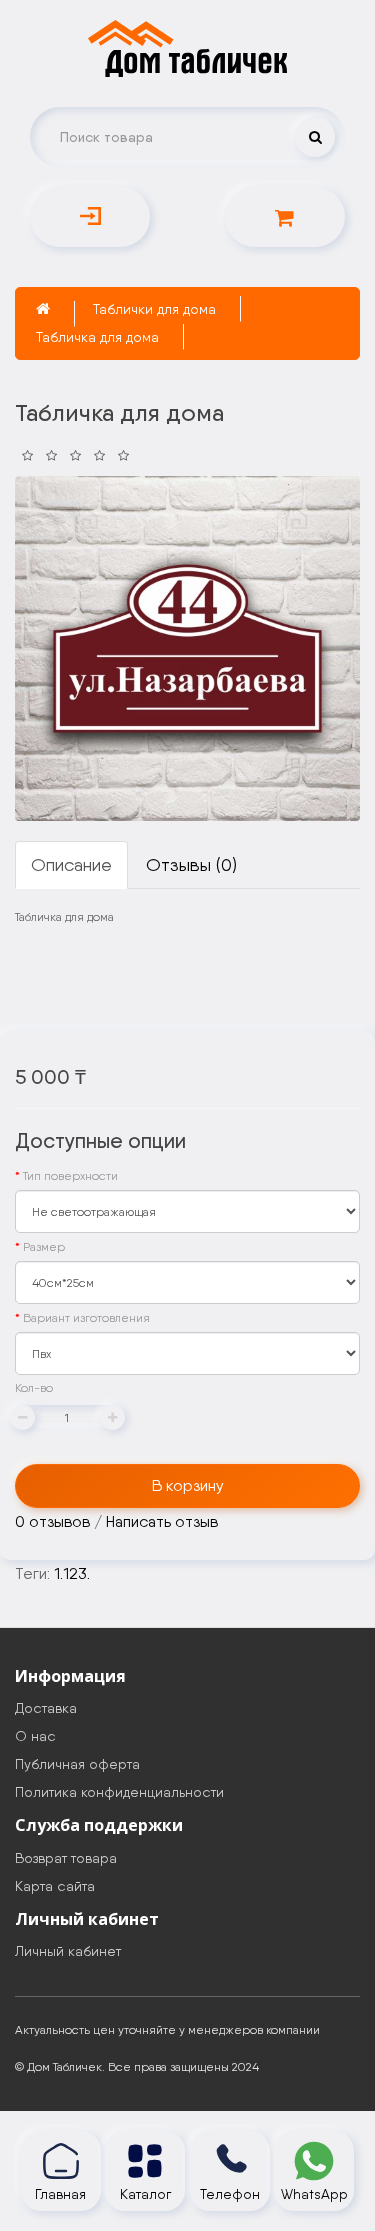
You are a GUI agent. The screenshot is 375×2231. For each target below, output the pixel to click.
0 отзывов (52, 1521)
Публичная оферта (77, 1764)
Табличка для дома (97, 337)
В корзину (188, 1485)
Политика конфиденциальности (119, 1792)
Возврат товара (66, 1858)
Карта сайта (55, 1886)
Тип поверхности (70, 1176)
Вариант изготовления (86, 1318)
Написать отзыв (162, 1521)
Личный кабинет (68, 1951)
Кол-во (34, 1388)
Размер (44, 1247)
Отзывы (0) (191, 864)
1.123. (72, 1573)
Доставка (46, 1708)
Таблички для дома (154, 309)
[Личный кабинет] (90, 217)
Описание (71, 864)
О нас (35, 1736)
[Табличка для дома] (187, 648)
